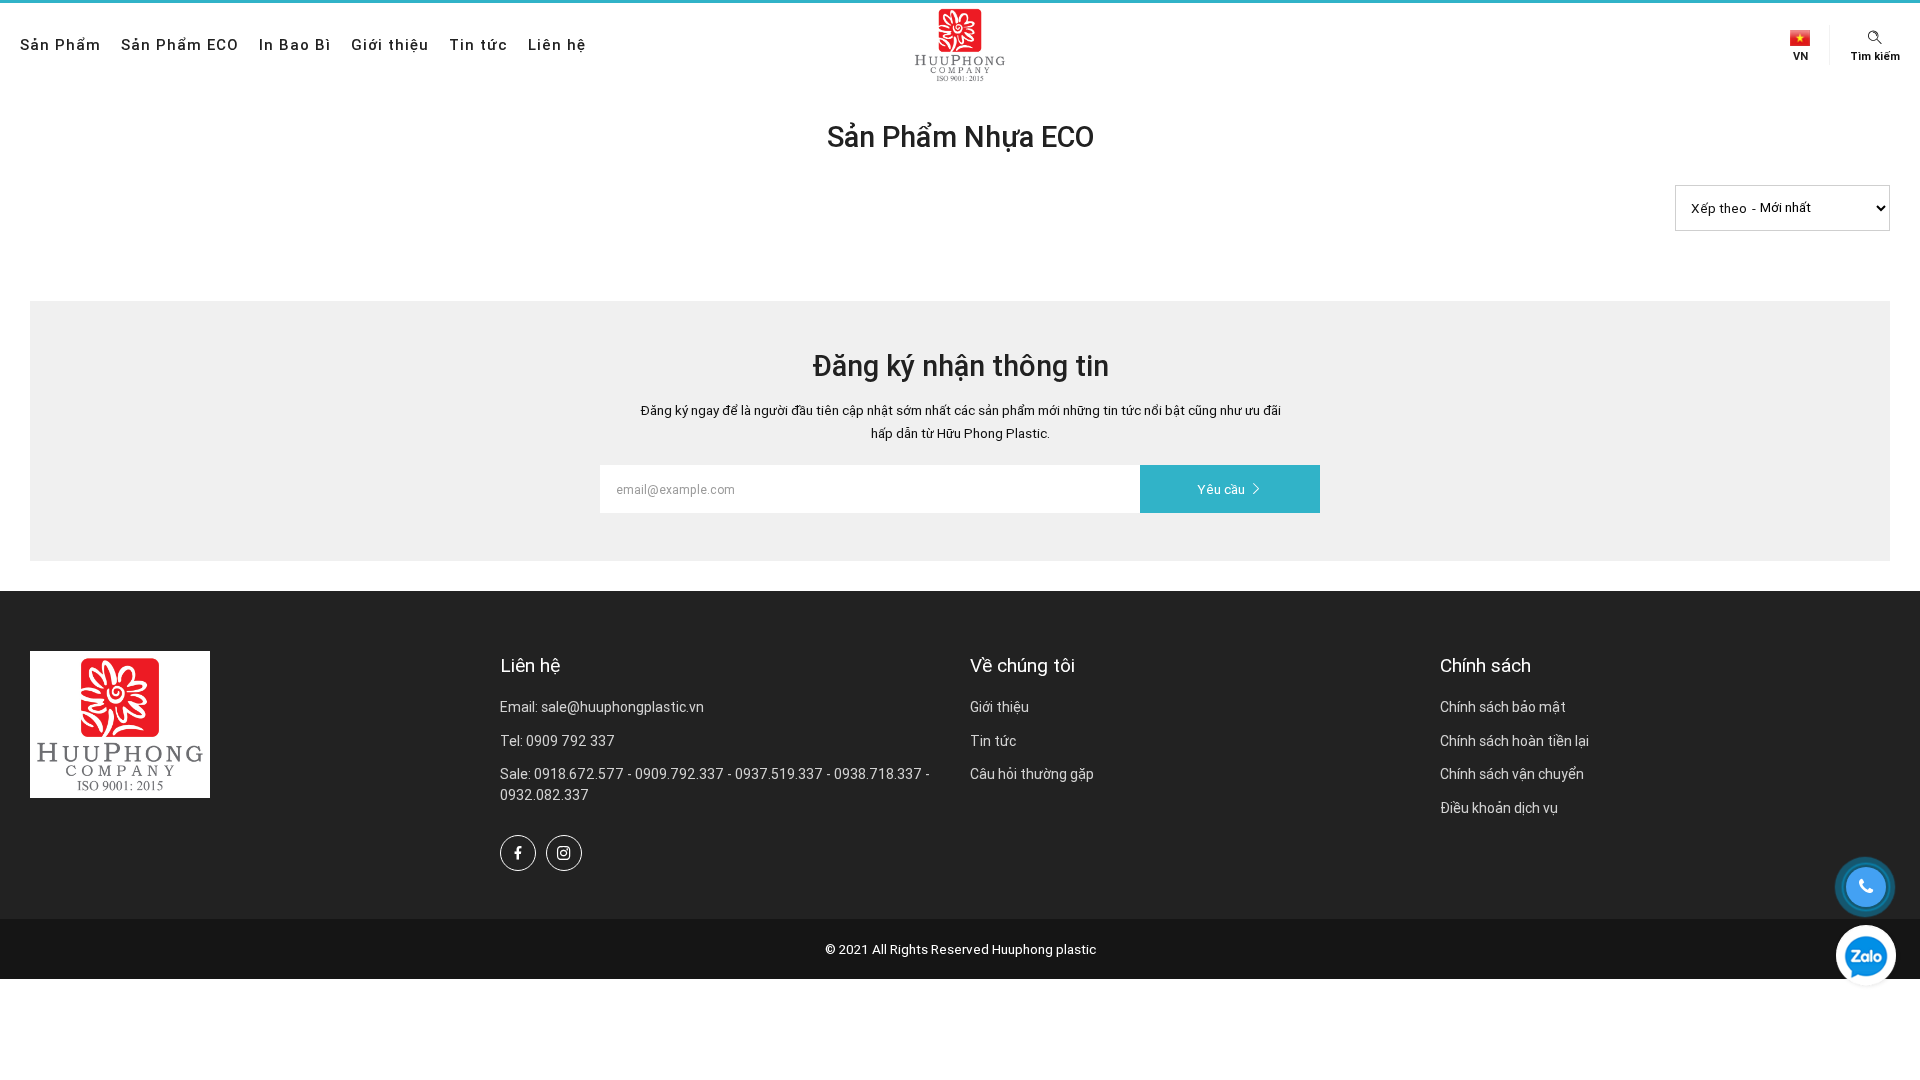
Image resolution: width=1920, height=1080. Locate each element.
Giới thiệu (390, 44)
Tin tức (478, 44)
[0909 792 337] (1866, 955)
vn (1800, 56)
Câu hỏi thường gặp (1032, 774)
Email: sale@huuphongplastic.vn (602, 707)
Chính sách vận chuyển (1512, 774)
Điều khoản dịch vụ (1499, 808)
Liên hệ (557, 44)
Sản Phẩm (60, 44)
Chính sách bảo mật (1503, 707)
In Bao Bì (295, 44)
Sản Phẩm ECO (180, 44)
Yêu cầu (1221, 489)
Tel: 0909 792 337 (557, 741)
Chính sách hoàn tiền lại (1514, 741)
